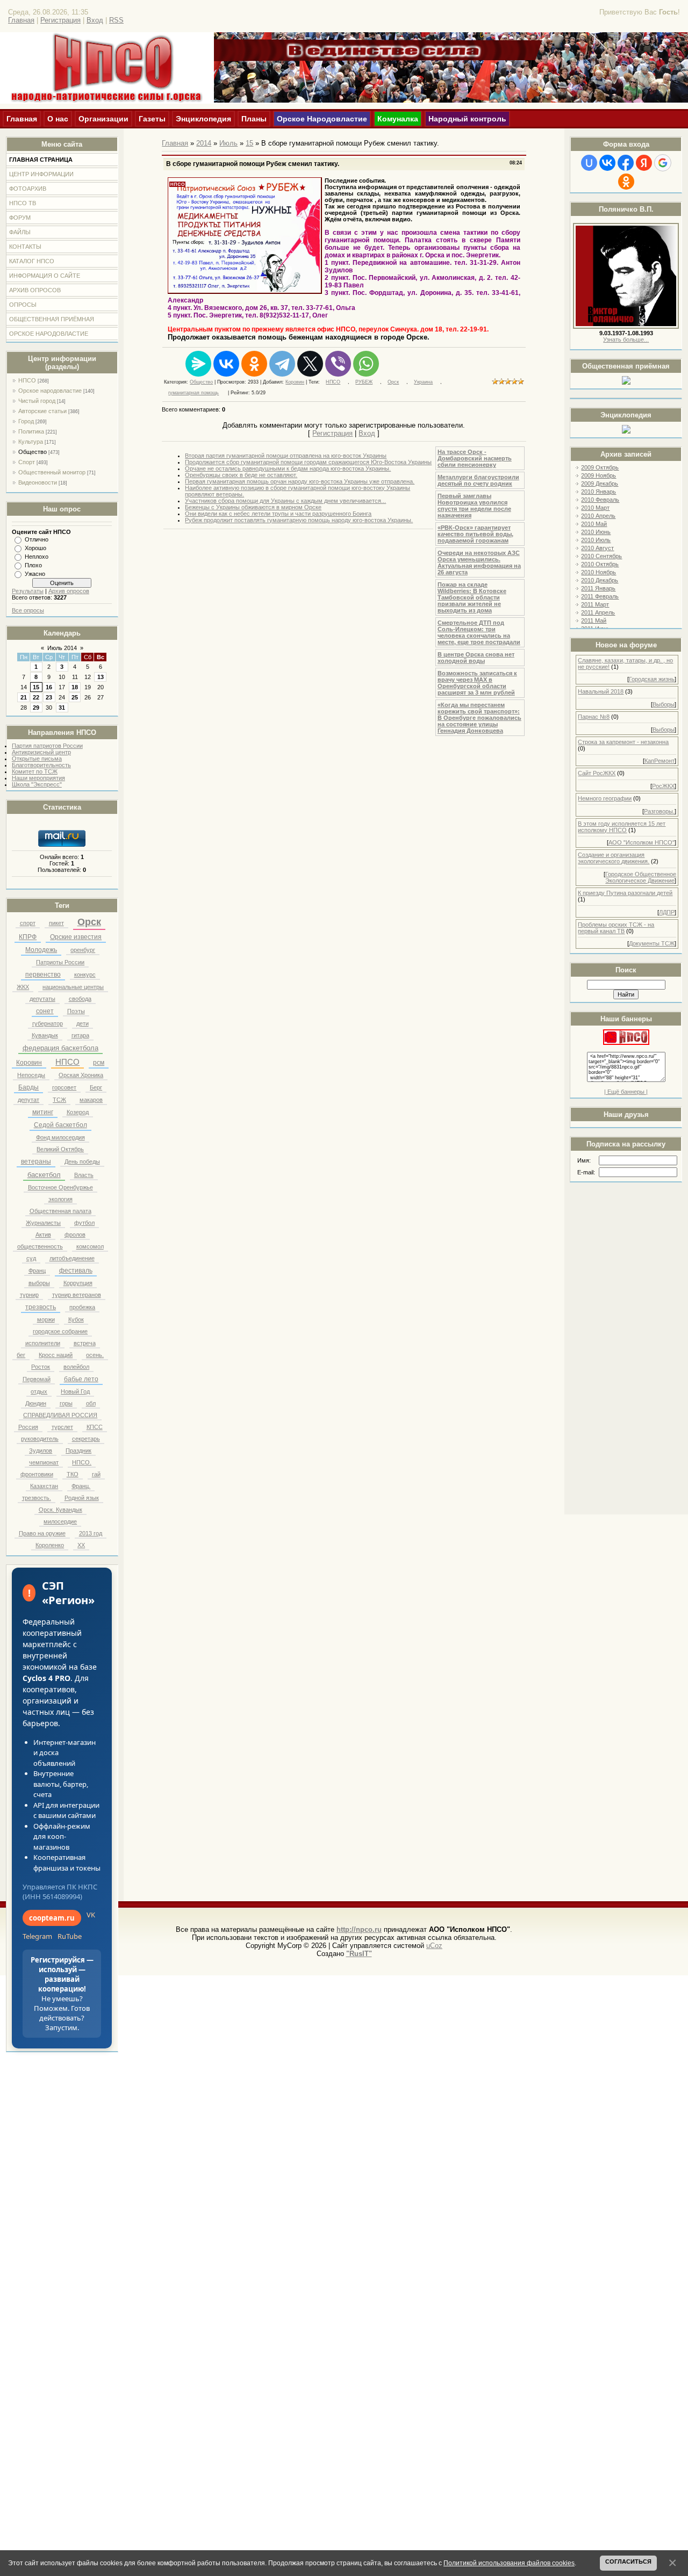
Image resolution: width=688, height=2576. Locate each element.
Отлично (37, 539)
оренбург (83, 950)
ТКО (73, 1474)
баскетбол (44, 1175)
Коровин (29, 1063)
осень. (95, 1355)
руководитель (40, 1439)
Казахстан (44, 1486)
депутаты (42, 999)
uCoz (434, 1946)
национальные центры (73, 987)
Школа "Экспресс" (37, 784)
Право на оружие (42, 1533)
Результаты (28, 591)
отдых (39, 1391)
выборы (39, 1283)
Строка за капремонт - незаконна (623, 742)
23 (49, 697)
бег (21, 1355)
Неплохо (37, 557)
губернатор (48, 1023)
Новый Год (75, 1391)
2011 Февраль (600, 596)
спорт (28, 923)
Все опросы (28, 610)
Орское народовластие (50, 391)
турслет (62, 1427)
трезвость (41, 1307)
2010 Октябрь (600, 564)
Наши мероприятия (38, 778)
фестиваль (76, 1271)
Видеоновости (38, 482)
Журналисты (43, 1223)
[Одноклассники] (254, 364)
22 (36, 697)
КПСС (95, 1427)
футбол (84, 1223)
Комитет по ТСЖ (35, 771)
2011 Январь (598, 588)
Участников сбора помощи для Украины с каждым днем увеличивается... (285, 501)
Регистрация (60, 20)
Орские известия (76, 937)
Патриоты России (60, 962)
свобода (80, 999)
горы (66, 1403)
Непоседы (31, 1075)
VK (91, 1915)
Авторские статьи (42, 411)
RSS (116, 20)
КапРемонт (660, 761)
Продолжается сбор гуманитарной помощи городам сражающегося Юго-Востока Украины (308, 462)
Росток (41, 1367)
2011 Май (594, 620)
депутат (28, 1100)
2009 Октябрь (600, 467)
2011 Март (595, 604)
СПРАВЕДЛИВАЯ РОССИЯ (60, 1415)
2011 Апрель (598, 612)
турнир (29, 1295)
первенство (43, 975)
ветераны (36, 1161)
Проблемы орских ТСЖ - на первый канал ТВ (616, 928)
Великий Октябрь (60, 1149)
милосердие (60, 1521)
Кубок (76, 1319)
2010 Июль (596, 540)
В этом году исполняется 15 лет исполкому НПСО (622, 827)
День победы (82, 1161)
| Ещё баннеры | (626, 1092)
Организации (103, 119)
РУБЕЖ (364, 382)
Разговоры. (659, 811)
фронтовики (37, 1474)
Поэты (76, 1011)
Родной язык (82, 1498)
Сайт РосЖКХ (597, 773)
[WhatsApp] (366, 364)
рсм (99, 1063)
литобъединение (72, 1258)
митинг (43, 1112)
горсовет (64, 1087)
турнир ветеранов (77, 1295)
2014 (204, 143)
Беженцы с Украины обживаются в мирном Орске (253, 507)
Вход (95, 20)
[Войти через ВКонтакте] (607, 163)
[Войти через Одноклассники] (626, 182)
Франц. (81, 1486)
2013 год (91, 1533)
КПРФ (28, 937)
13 (101, 677)
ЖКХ (23, 987)
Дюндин (36, 1403)
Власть (84, 1175)
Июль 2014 (62, 648)
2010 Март (595, 508)
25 (75, 697)
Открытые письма (37, 759)
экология (60, 1199)
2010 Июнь (596, 532)
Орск (89, 922)
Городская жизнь (652, 679)
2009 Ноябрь (599, 475)
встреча (85, 1343)
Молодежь (41, 950)
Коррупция (78, 1283)
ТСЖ (59, 1100)
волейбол (76, 1367)
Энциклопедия (203, 119)
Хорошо (35, 548)
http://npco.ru (359, 1929)
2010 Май (594, 524)
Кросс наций (56, 1355)
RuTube (70, 1936)
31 (62, 708)
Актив (43, 1235)
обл (91, 1403)
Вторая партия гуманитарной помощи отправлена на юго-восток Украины (286, 456)
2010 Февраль (600, 500)
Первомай (37, 1379)
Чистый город (37, 401)
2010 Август (597, 548)
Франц (37, 1271)
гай (96, 1474)
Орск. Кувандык (60, 1510)
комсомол (90, 1246)
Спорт (27, 462)
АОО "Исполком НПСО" (642, 842)
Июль (228, 143)
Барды (28, 1087)
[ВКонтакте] (226, 364)
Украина (423, 382)
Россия (28, 1427)
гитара (80, 1035)
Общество (33, 452)
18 (75, 687)
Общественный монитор (52, 472)
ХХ (81, 1545)
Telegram (37, 1936)
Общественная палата (60, 1211)
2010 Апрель (598, 516)
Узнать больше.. (625, 340)
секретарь (86, 1439)
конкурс (85, 975)
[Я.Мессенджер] (198, 364)
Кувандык (45, 1035)
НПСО (27, 380)
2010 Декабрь (600, 580)
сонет (45, 1011)
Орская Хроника (81, 1075)
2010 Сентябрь (601, 556)
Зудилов (41, 1451)
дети (83, 1023)
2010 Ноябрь (599, 572)
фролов (75, 1235)
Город (26, 421)
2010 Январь (599, 492)
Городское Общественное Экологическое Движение (641, 877)
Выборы (664, 704)
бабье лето (81, 1379)
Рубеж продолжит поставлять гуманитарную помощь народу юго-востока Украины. (299, 520)
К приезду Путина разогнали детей (625, 893)
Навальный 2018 (601, 691)
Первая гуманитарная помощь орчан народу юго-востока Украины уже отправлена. (300, 481)
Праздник (78, 1451)
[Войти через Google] (663, 163)
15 (36, 687)
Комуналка (398, 119)
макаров (91, 1100)
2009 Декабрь (600, 484)
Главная (21, 20)
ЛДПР (667, 912)
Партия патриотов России (47, 746)
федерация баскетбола (60, 1048)
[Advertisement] (626, 1352)
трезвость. (37, 1498)
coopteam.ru (52, 1918)
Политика (31, 431)
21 (24, 697)
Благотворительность (41, 765)
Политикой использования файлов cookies (509, 2563)
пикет (56, 923)
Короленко (50, 1545)
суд (31, 1258)
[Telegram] (282, 364)
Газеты (152, 119)
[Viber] (338, 364)
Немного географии (605, 798)
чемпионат (44, 1462)
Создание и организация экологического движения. (614, 858)
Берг (96, 1087)
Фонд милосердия (60, 1137)
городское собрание (60, 1331)
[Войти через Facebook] (626, 163)
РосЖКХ (663, 786)
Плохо (33, 565)
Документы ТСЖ (652, 943)
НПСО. (82, 1462)
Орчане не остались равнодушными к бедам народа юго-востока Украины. (288, 468)
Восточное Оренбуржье (60, 1187)
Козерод (78, 1112)
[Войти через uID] (589, 163)
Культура (31, 442)
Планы (254, 119)
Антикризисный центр (41, 752)
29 (36, 708)
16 (49, 687)
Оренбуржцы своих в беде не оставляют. (241, 475)
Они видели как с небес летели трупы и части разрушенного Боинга (278, 514)
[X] (310, 364)
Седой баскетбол (60, 1125)
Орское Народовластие (322, 119)
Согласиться (628, 2561)
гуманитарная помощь (193, 393)
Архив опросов (69, 591)
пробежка (82, 1307)
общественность (40, 1246)
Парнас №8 (594, 717)
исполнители (43, 1343)
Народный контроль (467, 119)
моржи (46, 1319)
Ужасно (35, 574)
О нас (58, 119)
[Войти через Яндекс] (644, 163)
